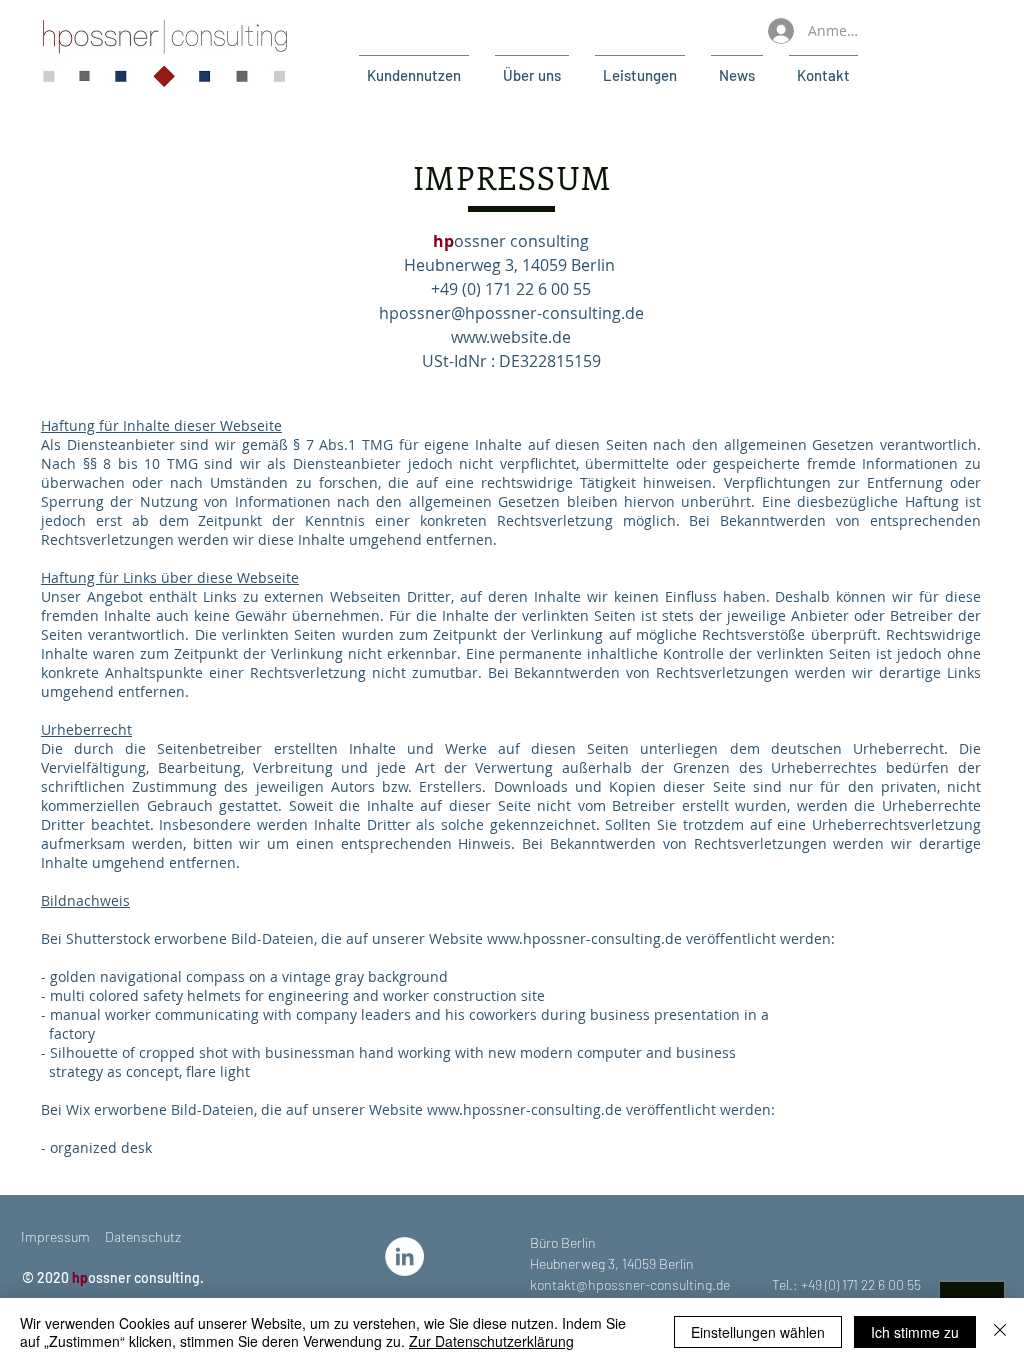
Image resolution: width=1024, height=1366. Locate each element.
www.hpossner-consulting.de (584, 938)
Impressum (55, 1236)
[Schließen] (1000, 1332)
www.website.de (511, 337)
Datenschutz (143, 1236)
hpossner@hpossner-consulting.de (511, 313)
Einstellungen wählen (758, 1332)
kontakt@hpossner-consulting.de (630, 1284)
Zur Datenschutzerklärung (491, 1341)
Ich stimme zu (915, 1332)
